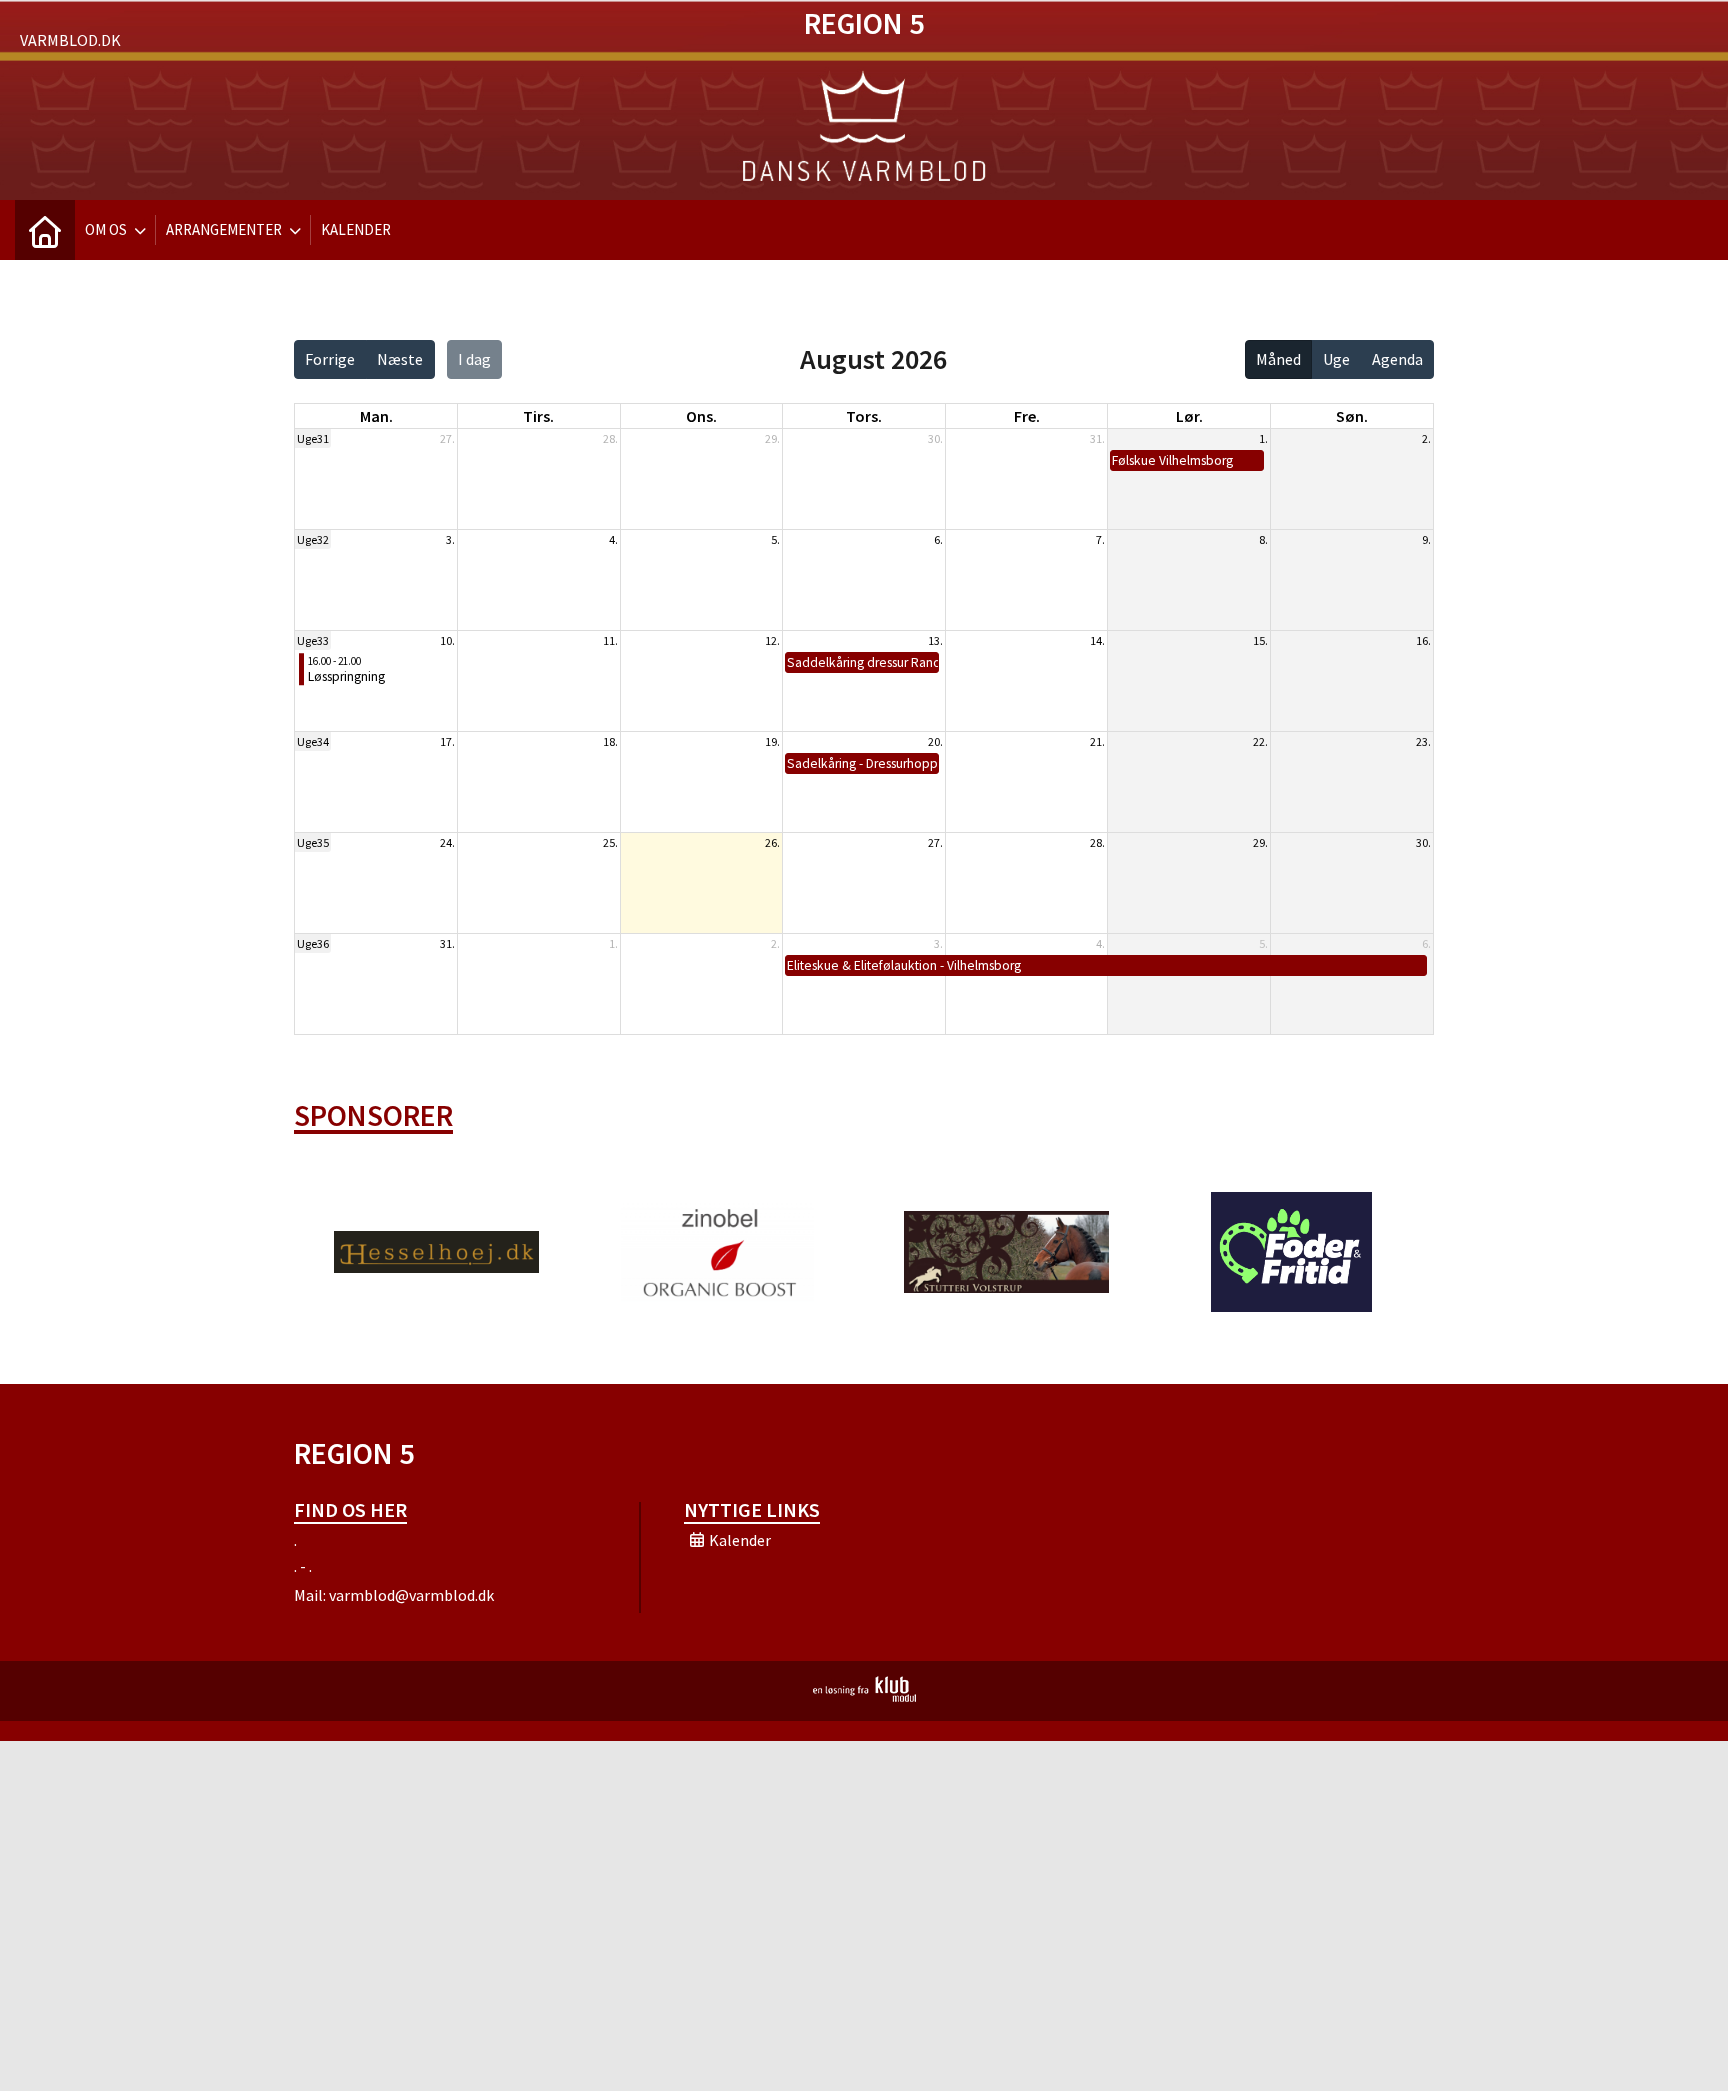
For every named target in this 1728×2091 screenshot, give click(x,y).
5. (775, 539)
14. (1097, 640)
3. (450, 539)
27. (447, 438)
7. (1100, 539)
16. (1423, 640)
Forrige (330, 359)
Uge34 (313, 741)
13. (935, 640)
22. (1260, 741)
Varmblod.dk (70, 40)
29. (772, 438)
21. (1097, 741)
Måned (1278, 359)
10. (447, 640)
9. (1426, 539)
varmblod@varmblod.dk (411, 1595)
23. (1423, 741)
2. (1426, 438)
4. (613, 539)
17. (447, 741)
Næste (400, 359)
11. (610, 640)
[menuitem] (45, 230)
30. (935, 438)
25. (610, 842)
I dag (474, 359)
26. (772, 842)
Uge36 (313, 943)
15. (1260, 640)
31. (1097, 438)
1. (1263, 438)
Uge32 (313, 539)
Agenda (1397, 359)
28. (610, 438)
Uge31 (313, 438)
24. (447, 842)
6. (938, 539)
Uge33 (313, 640)
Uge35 (313, 842)
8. (1263, 539)
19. (772, 741)
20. (935, 741)
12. (772, 640)
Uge (1336, 359)
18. (610, 741)
